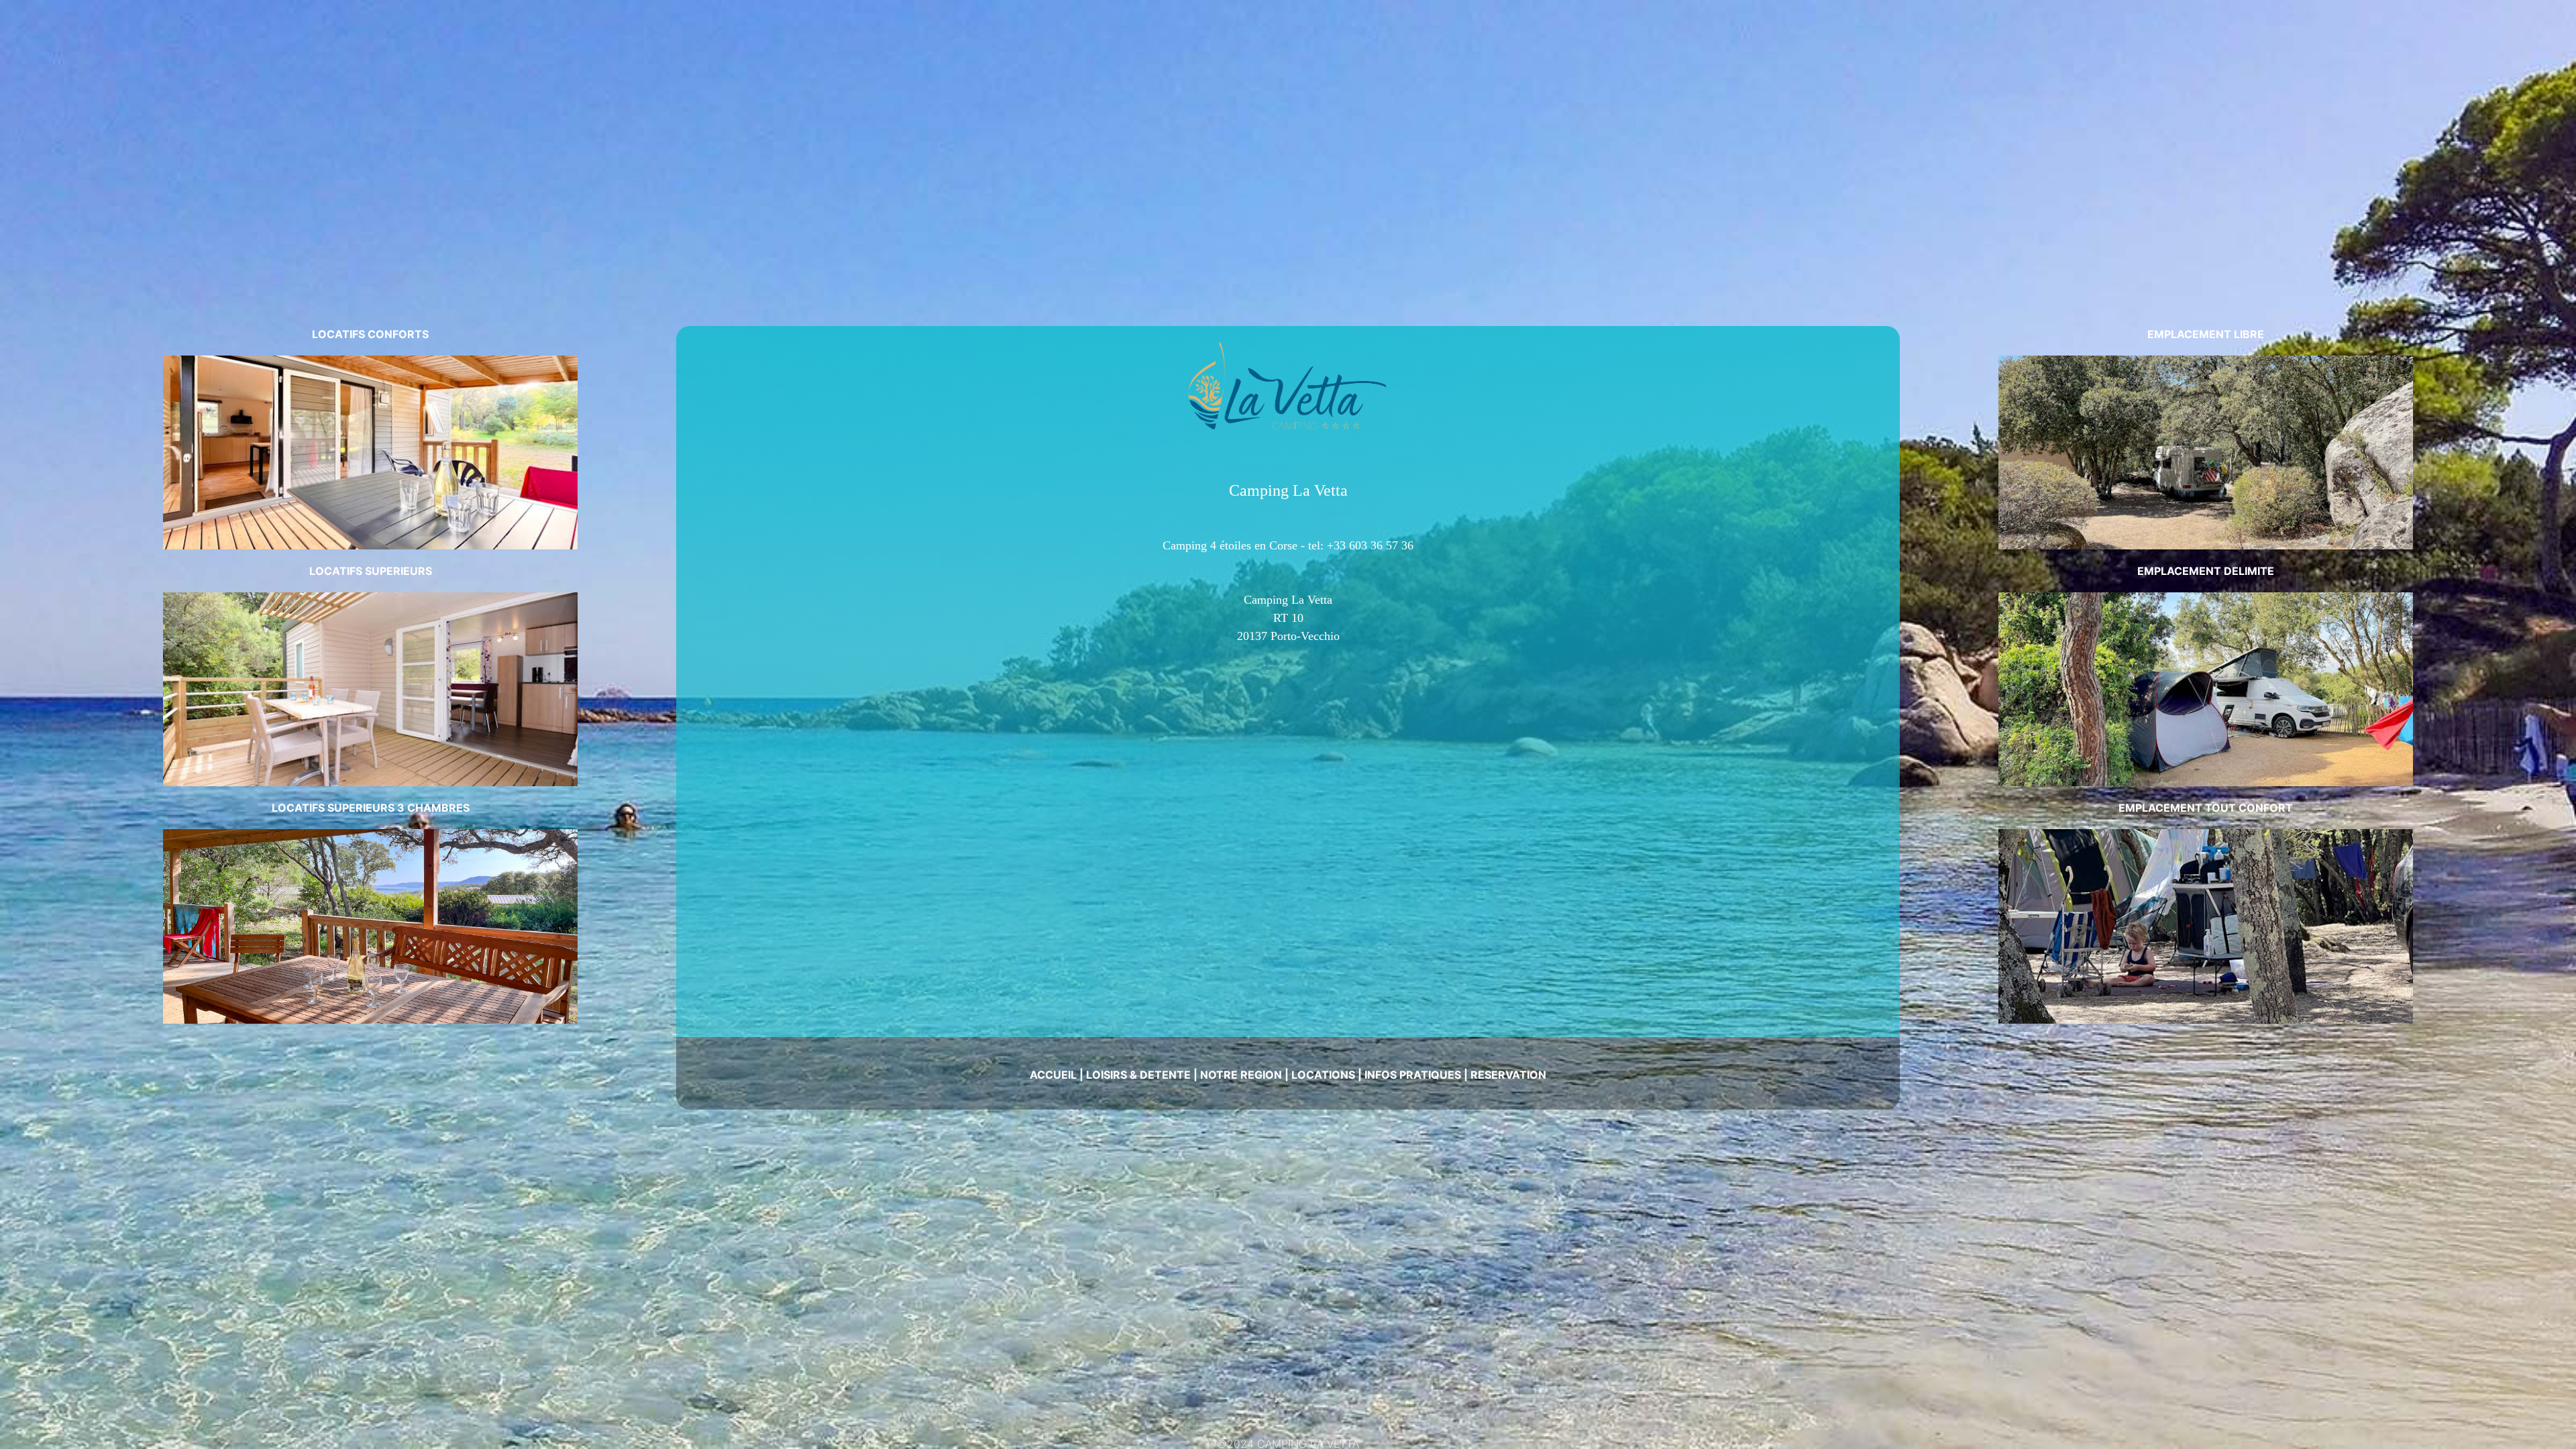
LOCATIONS (1323, 1075)
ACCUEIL (1053, 1075)
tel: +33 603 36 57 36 (1361, 545)
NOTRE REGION (1241, 1075)
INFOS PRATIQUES (1413, 1075)
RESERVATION (1508, 1075)
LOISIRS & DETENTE (1138, 1075)
